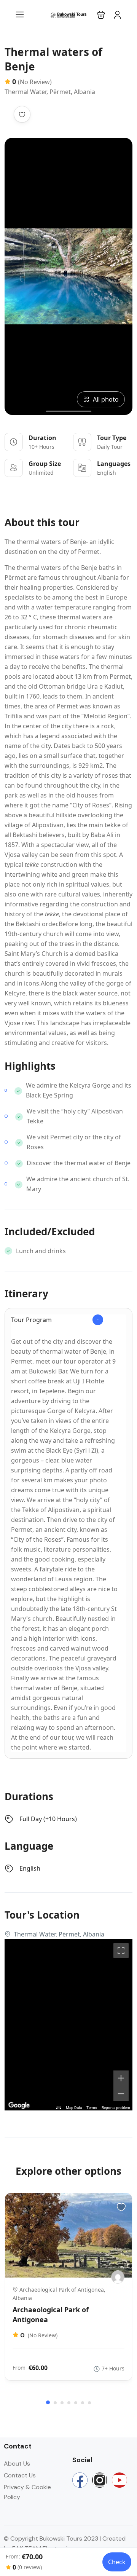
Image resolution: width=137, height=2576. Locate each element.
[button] (101, 15)
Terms (92, 2108)
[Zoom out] (121, 2094)
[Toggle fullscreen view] (121, 1951)
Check (117, 2562)
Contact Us (20, 2475)
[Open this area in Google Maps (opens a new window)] (19, 2105)
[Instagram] (100, 2480)
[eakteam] (118, 2277)
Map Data (74, 2108)
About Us (17, 2464)
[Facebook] (80, 2480)
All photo (106, 399)
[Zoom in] (121, 2078)
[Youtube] (119, 2480)
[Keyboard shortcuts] (59, 2108)
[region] (68, 2025)
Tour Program (31, 1320)
